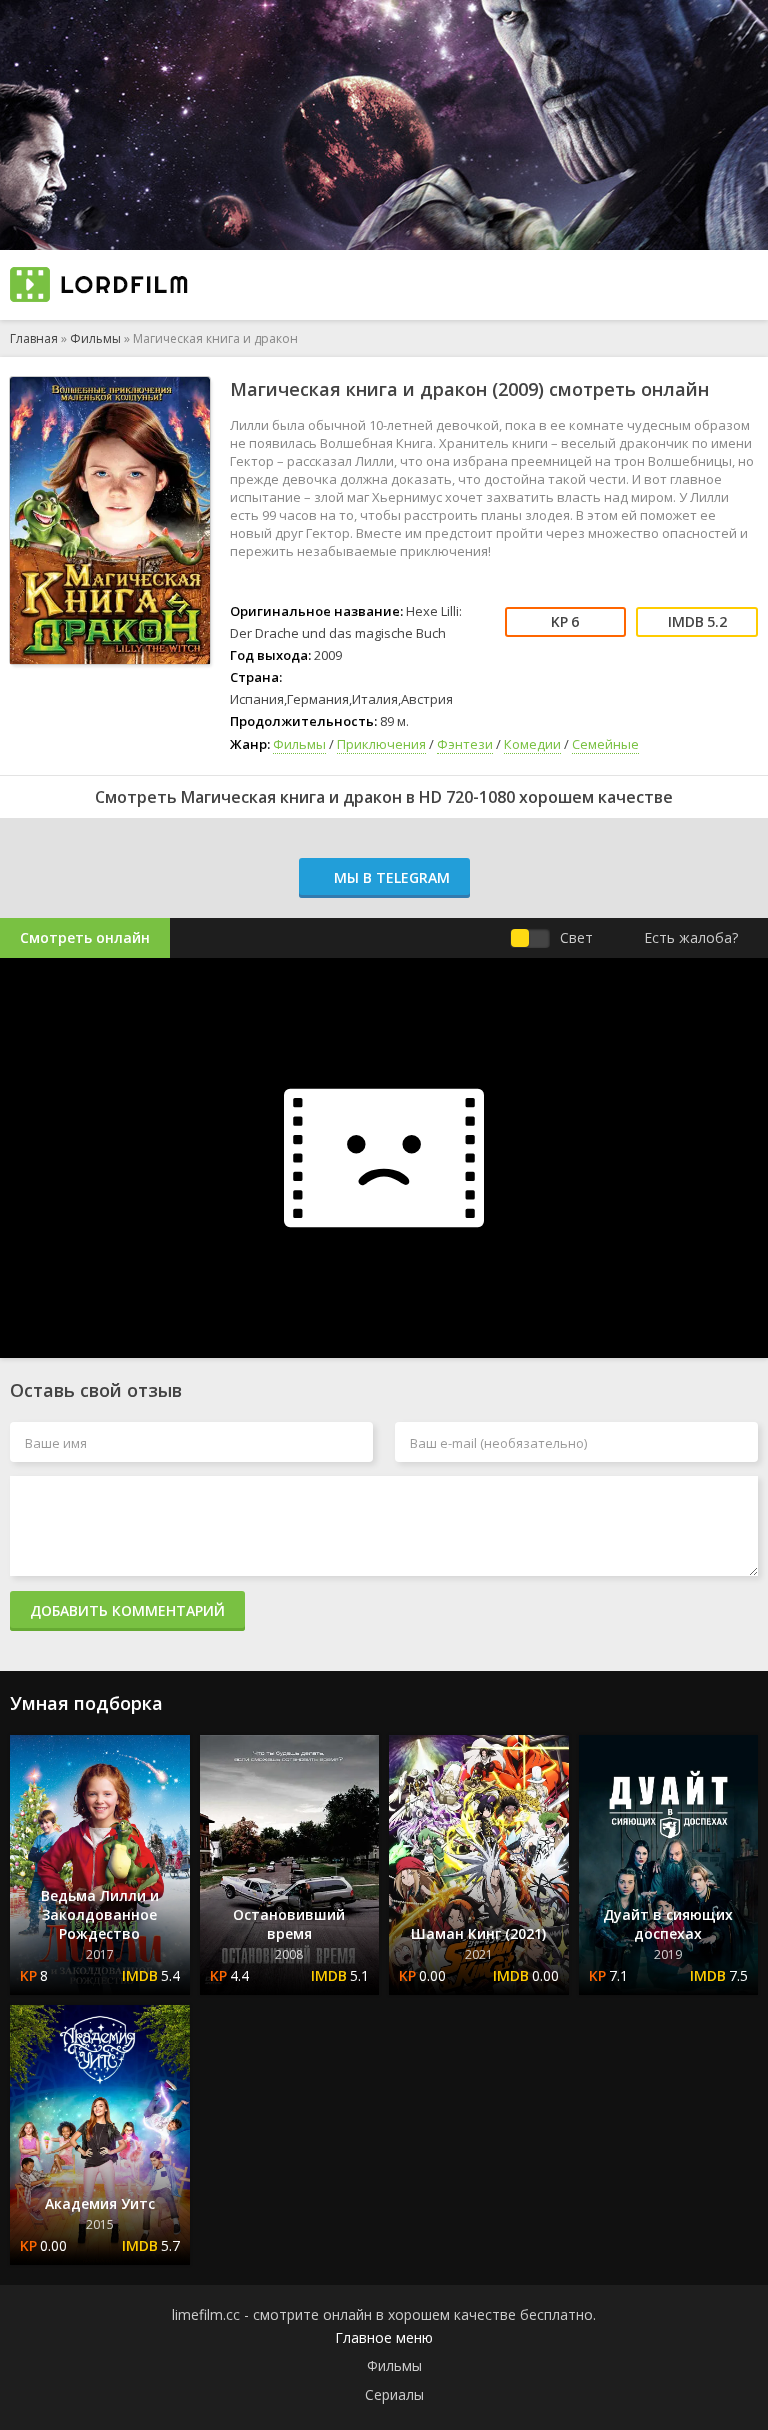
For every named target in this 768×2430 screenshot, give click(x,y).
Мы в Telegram (390, 877)
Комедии (532, 744)
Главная (34, 338)
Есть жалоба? (691, 937)
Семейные (605, 744)
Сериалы (394, 2394)
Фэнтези (465, 744)
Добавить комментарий (127, 1610)
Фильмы (95, 338)
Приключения (381, 744)
